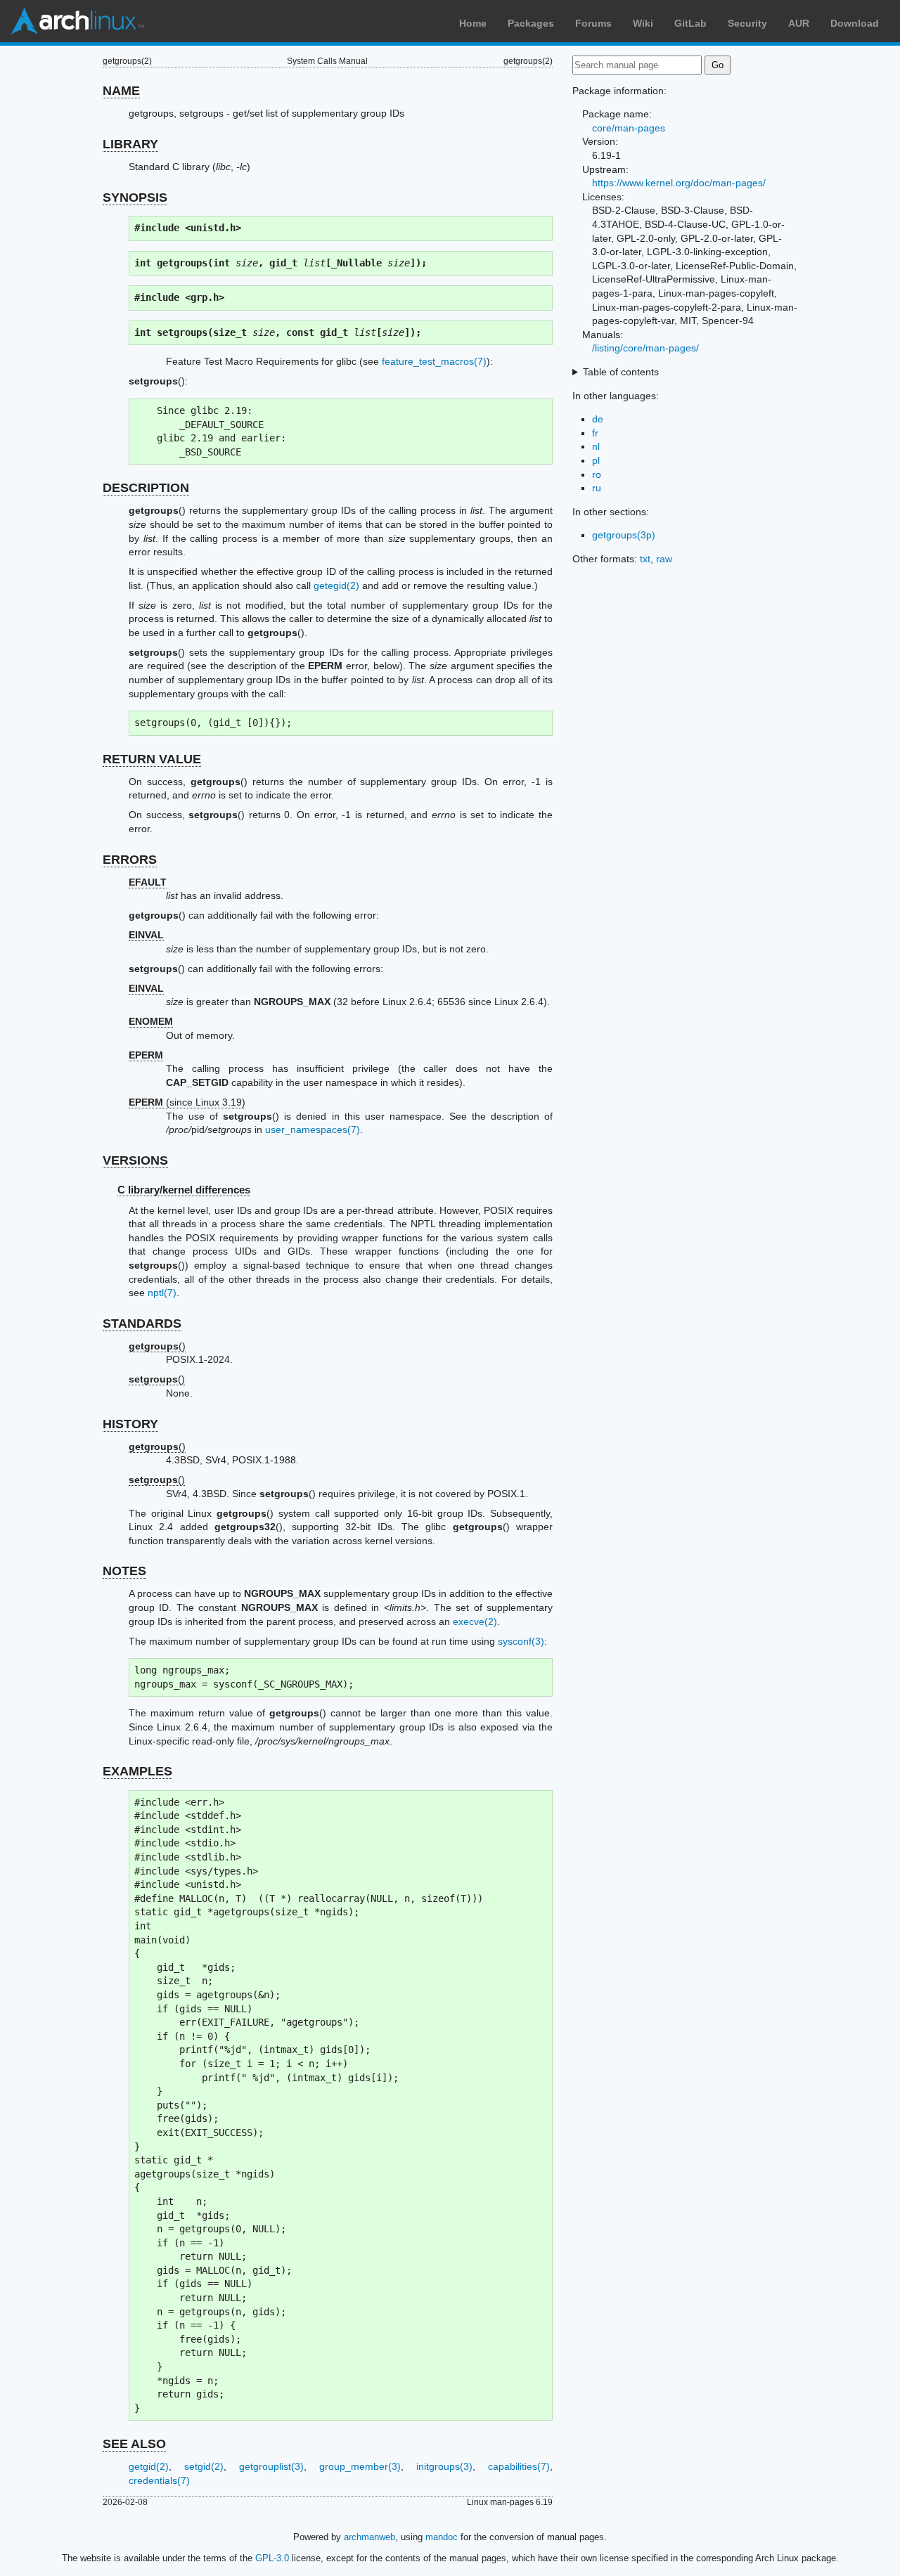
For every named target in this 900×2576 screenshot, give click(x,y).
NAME (121, 91)
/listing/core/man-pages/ (645, 348)
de (598, 419)
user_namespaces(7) (313, 1130)
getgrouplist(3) (271, 2466)
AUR (799, 23)
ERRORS (130, 860)
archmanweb (369, 2537)
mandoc (442, 2537)
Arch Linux (77, 21)
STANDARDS (142, 1323)
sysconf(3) (521, 1641)
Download (855, 23)
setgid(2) (204, 2466)
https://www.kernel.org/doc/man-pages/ (679, 183)
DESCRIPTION (146, 488)
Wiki (643, 23)
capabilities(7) (519, 2466)
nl (596, 446)
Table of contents (621, 372)
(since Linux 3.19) (187, 1102)
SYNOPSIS (135, 198)
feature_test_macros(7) (434, 361)
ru (597, 488)
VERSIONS (135, 1160)
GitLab (690, 23)
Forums (593, 23)
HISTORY (130, 1424)
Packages (531, 23)
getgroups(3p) (624, 535)
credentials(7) (159, 2480)
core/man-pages (629, 128)
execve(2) (475, 1622)
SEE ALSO (134, 2444)
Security (747, 23)
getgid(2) (149, 2466)
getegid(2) (336, 585)
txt (645, 559)
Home (473, 23)
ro (597, 474)
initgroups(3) (444, 2466)
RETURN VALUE (152, 759)
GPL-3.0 (272, 2558)
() (157, 1346)
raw (664, 559)
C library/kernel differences (184, 1190)
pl (596, 460)
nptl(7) (162, 1293)
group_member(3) (360, 2466)
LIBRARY (130, 144)
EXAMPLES (137, 1771)
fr (595, 433)
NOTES (124, 1571)
